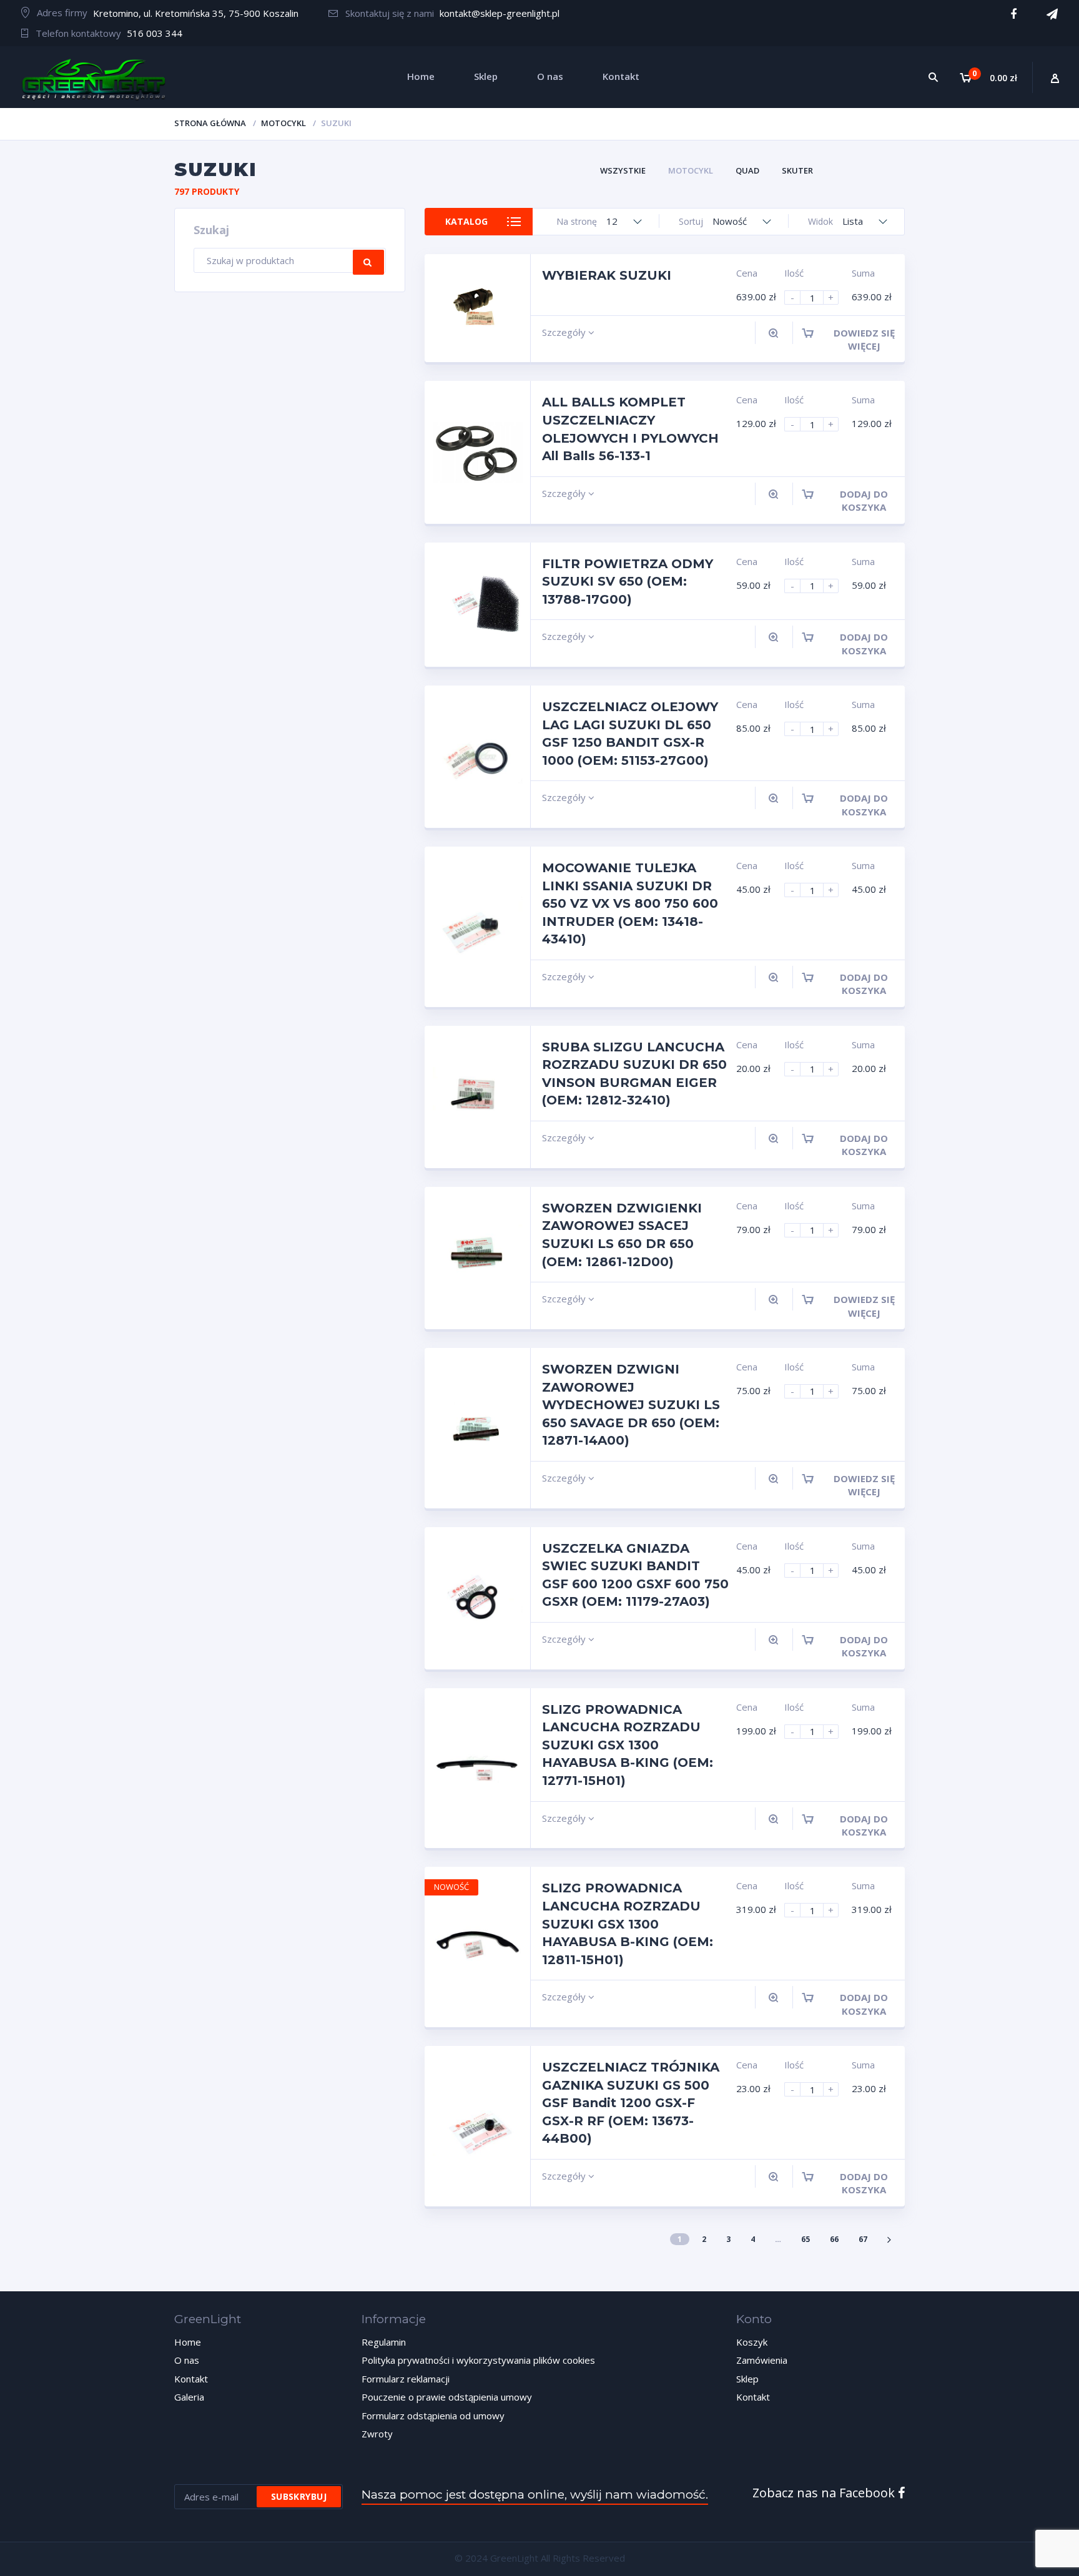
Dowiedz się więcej (864, 339)
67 (863, 2239)
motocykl (283, 123)
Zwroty (377, 2434)
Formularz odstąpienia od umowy (433, 2416)
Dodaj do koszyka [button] (864, 500)
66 (834, 2239)
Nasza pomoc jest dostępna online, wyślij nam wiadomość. (535, 2495)
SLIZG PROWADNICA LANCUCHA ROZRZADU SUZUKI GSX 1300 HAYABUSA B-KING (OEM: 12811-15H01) (628, 1924)
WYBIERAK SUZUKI (607, 275)
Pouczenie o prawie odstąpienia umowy (447, 2397)
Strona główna (210, 123)
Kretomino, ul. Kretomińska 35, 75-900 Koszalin (196, 13)
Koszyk (752, 2342)
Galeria (189, 2397)
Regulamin (384, 2342)
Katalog (466, 221)
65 (806, 2239)
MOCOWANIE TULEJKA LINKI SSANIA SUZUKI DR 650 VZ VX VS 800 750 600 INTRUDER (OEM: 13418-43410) (630, 903)
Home (188, 2342)
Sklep (747, 2379)
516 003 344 (155, 33)
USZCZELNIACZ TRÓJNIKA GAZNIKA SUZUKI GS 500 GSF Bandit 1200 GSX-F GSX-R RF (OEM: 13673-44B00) (631, 2103)
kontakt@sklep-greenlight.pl (500, 13)
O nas (187, 2360)
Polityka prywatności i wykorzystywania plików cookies (478, 2360)
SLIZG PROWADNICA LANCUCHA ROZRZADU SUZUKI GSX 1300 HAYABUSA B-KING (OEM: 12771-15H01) (628, 1745)
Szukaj (368, 262)
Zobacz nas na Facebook (825, 2493)
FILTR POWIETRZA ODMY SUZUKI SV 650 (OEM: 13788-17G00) (628, 582)
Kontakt (191, 2379)
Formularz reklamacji (406, 2379)
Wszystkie (623, 170)
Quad (747, 170)
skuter (797, 170)
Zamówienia (762, 2360)
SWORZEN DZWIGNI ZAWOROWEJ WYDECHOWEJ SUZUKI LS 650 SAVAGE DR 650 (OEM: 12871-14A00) (631, 1405)
